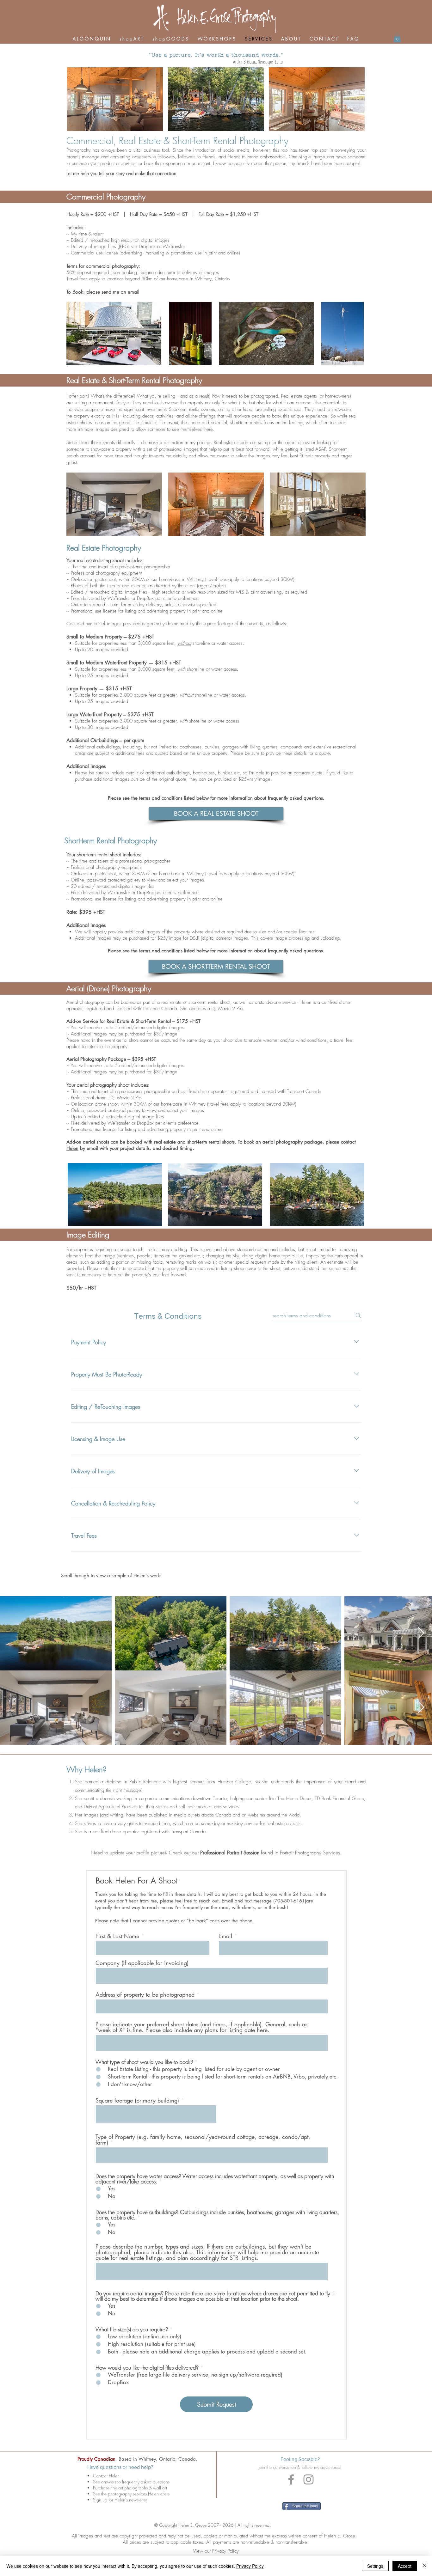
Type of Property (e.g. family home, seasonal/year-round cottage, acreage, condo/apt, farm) (203, 2140)
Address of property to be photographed (145, 1994)
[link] (397, 38)
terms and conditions (161, 798)
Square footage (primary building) (137, 2100)
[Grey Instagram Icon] (309, 2479)
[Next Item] (421, 1633)
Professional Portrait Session (230, 1853)
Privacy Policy (250, 2566)
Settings (375, 2566)
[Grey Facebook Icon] (291, 2479)
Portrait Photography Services (310, 1853)
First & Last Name (117, 1936)
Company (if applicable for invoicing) (142, 1963)
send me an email (120, 292)
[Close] (424, 2566)
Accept (405, 2566)
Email (225, 1936)
